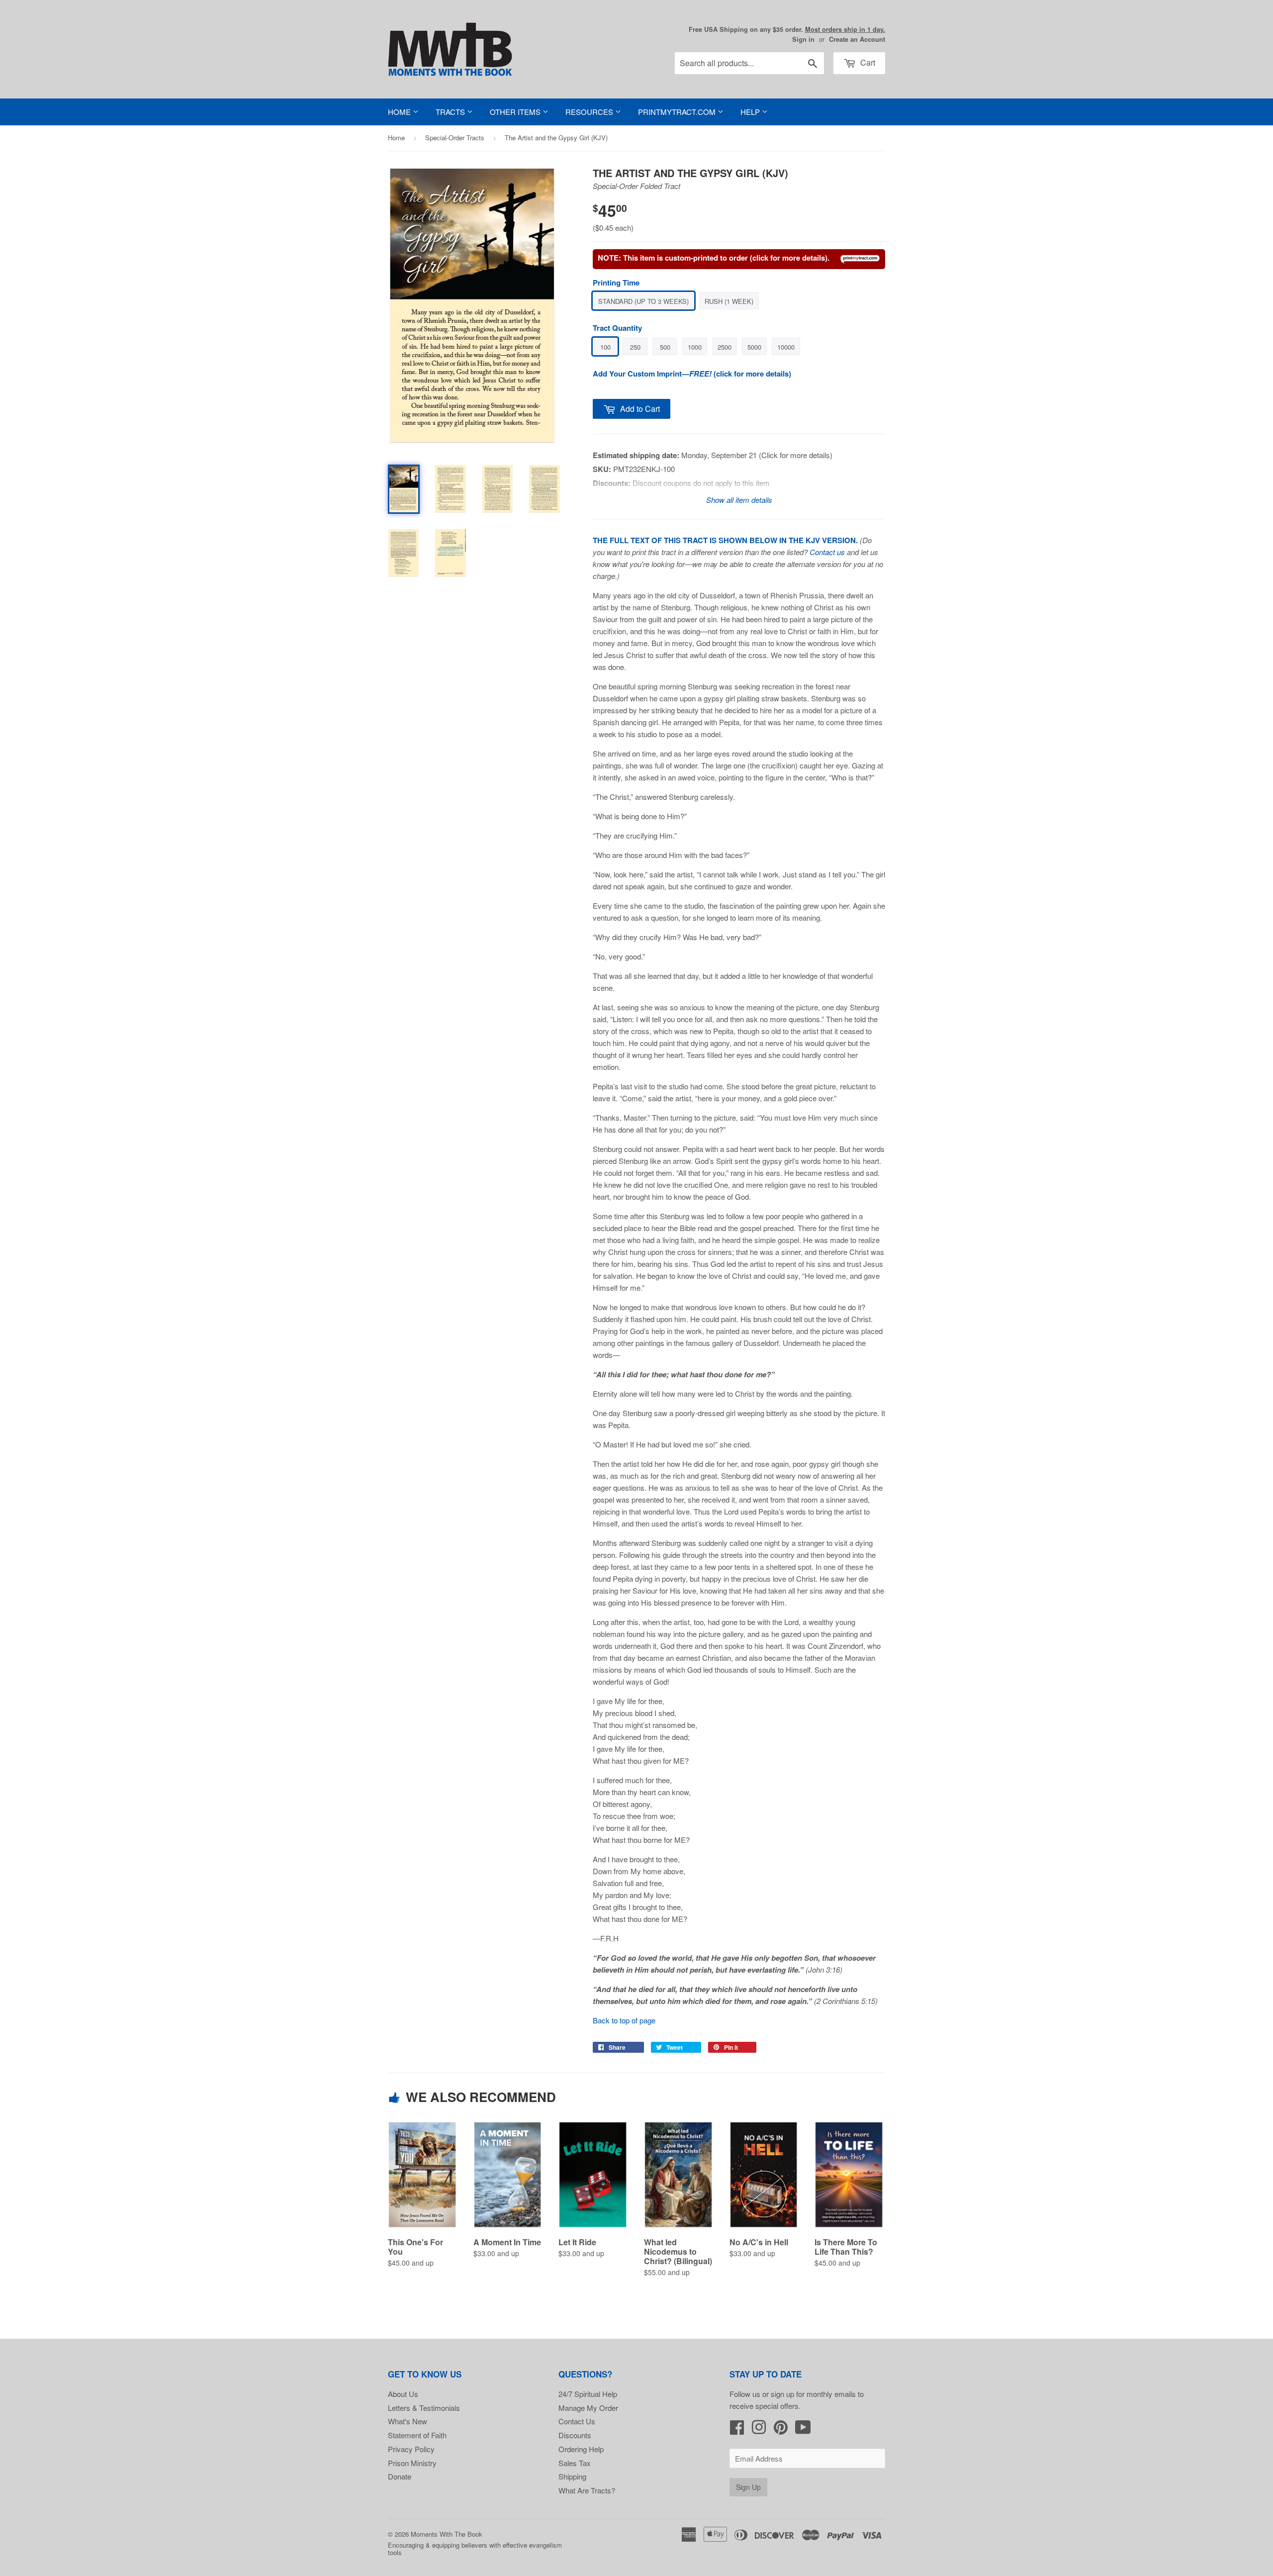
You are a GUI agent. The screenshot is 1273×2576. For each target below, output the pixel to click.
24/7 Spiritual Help (588, 2394)
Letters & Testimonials (424, 2408)
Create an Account (857, 39)
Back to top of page (624, 2020)
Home (400, 112)
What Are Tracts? (587, 2490)
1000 (695, 347)
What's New (408, 2421)
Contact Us (577, 2421)
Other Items (516, 112)
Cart (867, 62)
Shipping (572, 2476)
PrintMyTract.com (678, 112)
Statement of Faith (417, 2435)
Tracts (451, 112)
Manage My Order (588, 2408)
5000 (754, 347)
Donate (400, 2476)
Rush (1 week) (729, 301)
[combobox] (749, 63)
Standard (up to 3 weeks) (643, 301)
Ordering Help (581, 2449)
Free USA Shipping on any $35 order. (787, 29)
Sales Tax (575, 2463)
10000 (786, 347)
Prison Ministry (412, 2463)
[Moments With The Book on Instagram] (759, 2430)
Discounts (575, 2435)
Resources (590, 112)
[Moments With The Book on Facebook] (737, 2430)
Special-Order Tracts (455, 138)
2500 (725, 347)
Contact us (827, 552)
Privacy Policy (411, 2449)
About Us (403, 2394)
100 (605, 347)
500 (665, 347)
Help (751, 112)
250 (635, 347)
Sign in (803, 39)
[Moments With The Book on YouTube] (803, 2430)
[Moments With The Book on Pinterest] (781, 2430)
